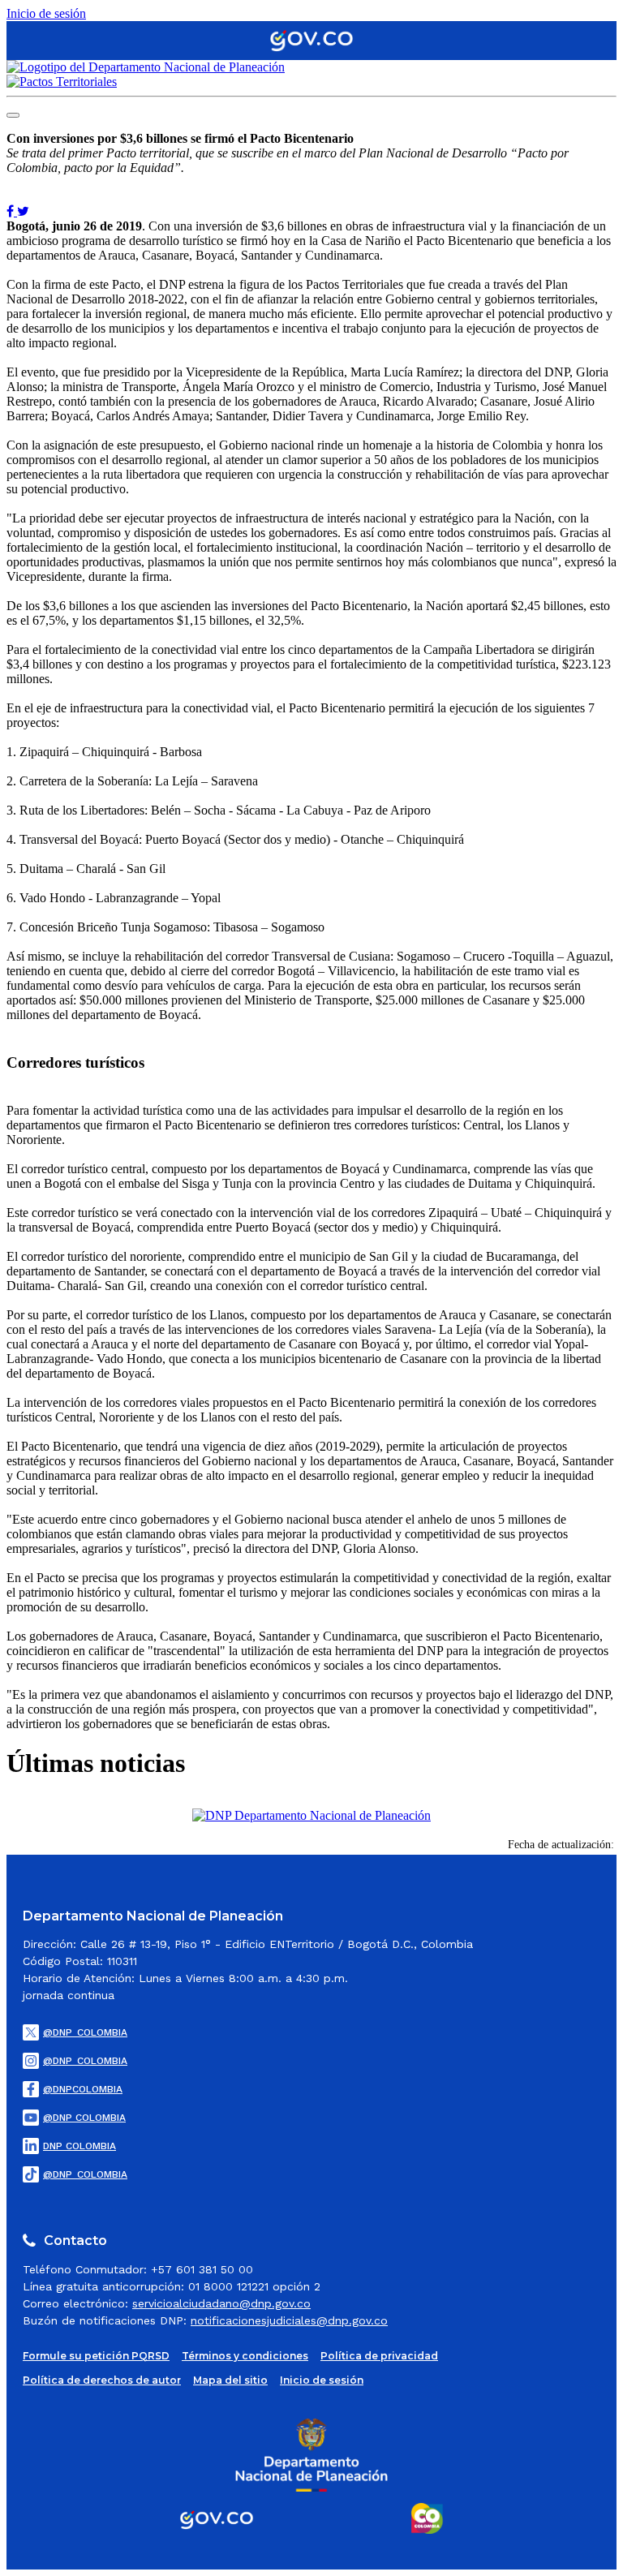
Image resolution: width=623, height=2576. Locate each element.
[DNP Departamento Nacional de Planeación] (311, 1815)
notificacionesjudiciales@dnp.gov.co (289, 2320)
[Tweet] (23, 211)
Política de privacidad (379, 2356)
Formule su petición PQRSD (96, 2356)
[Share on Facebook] (12, 211)
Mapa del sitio (230, 2380)
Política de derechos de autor (102, 2380)
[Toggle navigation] (13, 115)
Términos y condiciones (245, 2356)
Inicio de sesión (46, 13)
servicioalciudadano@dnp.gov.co (221, 2303)
